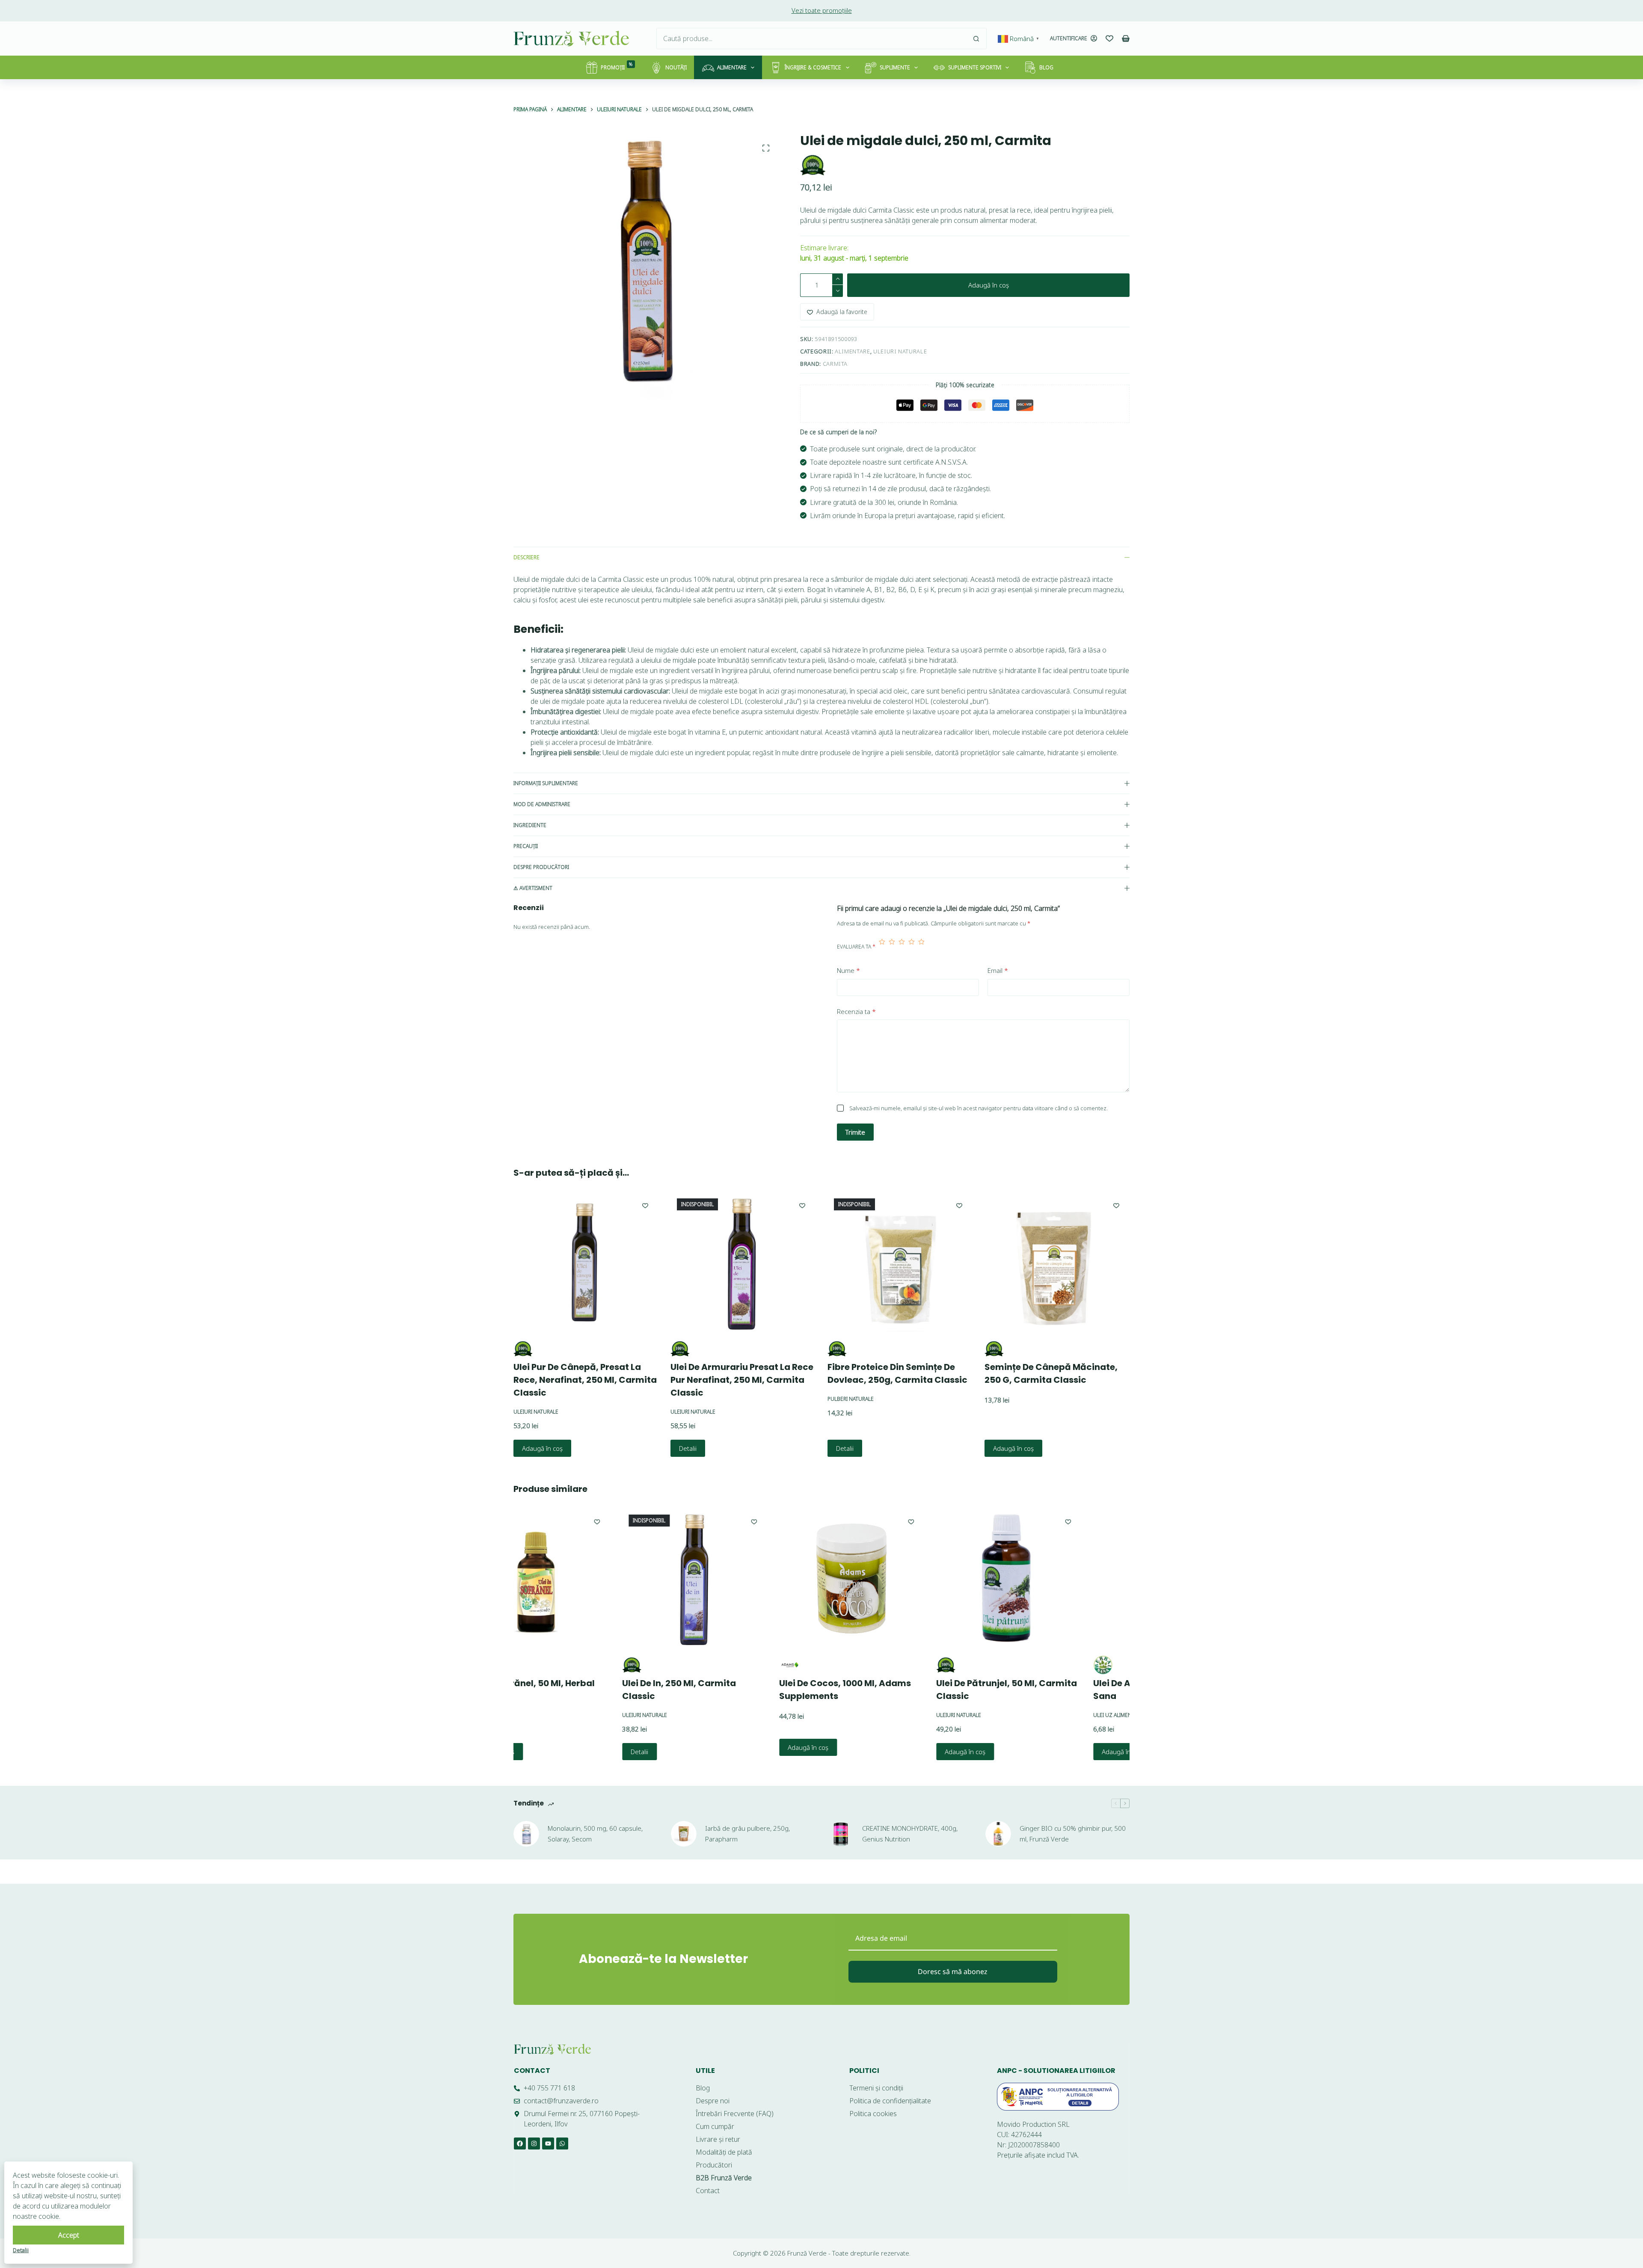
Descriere (526, 557)
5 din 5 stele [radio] (921, 947)
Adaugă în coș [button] (542, 1448)
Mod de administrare (542, 804)
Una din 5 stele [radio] (882, 947)
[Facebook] (520, 2143)
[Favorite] (1109, 39)
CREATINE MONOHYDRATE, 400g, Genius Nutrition (910, 1834)
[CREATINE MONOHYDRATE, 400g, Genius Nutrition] (841, 1834)
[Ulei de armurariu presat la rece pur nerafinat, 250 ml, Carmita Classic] (743, 1264)
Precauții (526, 846)
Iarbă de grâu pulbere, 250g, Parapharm (747, 1834)
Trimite (855, 1132)
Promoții (617, 66)
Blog (1046, 67)
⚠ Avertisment (533, 888)
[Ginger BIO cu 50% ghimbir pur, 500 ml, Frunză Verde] (998, 1834)
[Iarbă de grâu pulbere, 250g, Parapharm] (684, 1834)
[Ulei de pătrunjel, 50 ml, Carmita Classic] (900, 1581)
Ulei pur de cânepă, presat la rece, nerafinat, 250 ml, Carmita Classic (585, 1380)
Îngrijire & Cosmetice (813, 67)
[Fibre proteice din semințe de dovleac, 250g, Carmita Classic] (900, 1264)
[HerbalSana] (995, 1665)
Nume (848, 970)
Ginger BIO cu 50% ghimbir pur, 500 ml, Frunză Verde (1073, 1834)
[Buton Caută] (976, 39)
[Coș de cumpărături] (1126, 39)
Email (998, 970)
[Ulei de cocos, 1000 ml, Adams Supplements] (743, 1581)
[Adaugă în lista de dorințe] (645, 1205)
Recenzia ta (856, 1011)
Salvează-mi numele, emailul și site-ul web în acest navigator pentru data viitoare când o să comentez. (979, 1108)
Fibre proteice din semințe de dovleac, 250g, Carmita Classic (897, 1373)
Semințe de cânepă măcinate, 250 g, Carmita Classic (1051, 1373)
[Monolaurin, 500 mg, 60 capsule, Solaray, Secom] (526, 1834)
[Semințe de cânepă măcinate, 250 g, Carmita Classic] (1057, 1264)
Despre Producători (541, 867)
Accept (69, 2235)
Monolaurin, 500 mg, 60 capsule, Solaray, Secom (595, 1834)
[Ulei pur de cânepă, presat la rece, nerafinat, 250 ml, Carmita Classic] (586, 1264)
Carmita (835, 364)
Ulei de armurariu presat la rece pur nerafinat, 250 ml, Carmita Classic (742, 1380)
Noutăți (676, 67)
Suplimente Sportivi (975, 67)
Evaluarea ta (856, 947)
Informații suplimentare (546, 783)
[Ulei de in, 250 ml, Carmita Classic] (586, 1581)
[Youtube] (548, 2143)
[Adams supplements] (681, 1665)
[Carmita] (813, 165)
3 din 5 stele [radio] (902, 947)
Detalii (688, 1448)
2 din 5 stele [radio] (892, 947)
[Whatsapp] (562, 2143)
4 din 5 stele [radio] (912, 947)
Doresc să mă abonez (953, 1972)
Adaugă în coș (989, 285)
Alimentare (732, 67)
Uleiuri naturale (900, 351)
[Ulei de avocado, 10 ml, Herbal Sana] (1057, 1581)
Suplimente (895, 67)
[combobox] (811, 39)
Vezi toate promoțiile (822, 10)
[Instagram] (534, 2143)
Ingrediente (530, 825)
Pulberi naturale (851, 1399)
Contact (532, 2071)
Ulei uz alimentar (1008, 1715)
